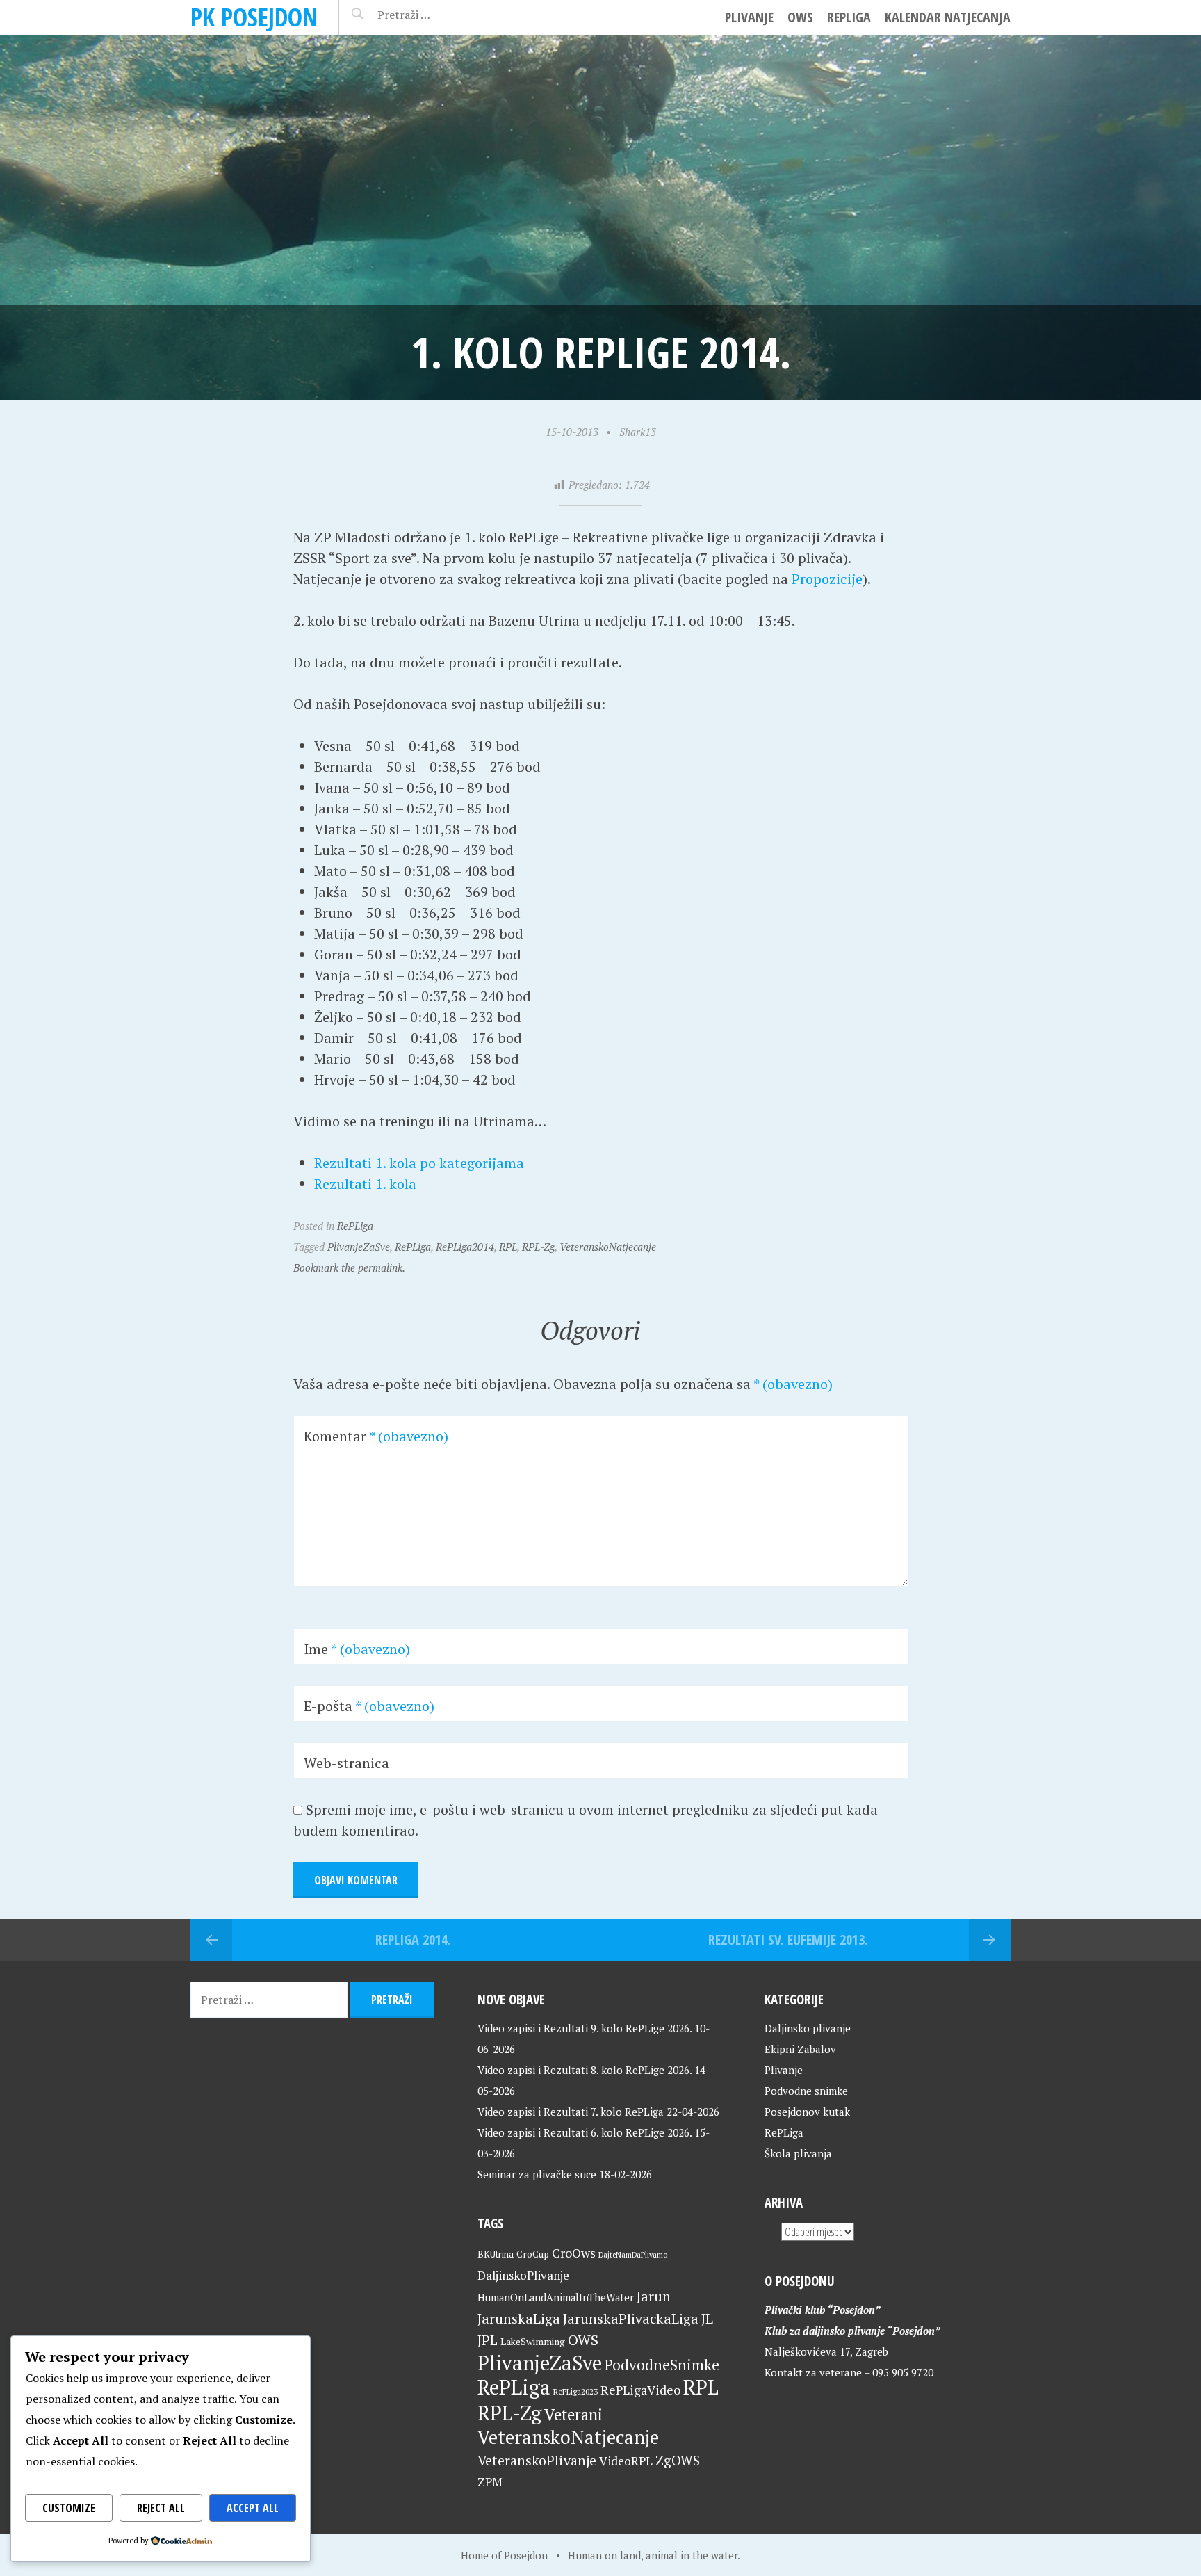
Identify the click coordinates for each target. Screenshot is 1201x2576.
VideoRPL (626, 2461)
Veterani (573, 2414)
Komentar (376, 1436)
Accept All (253, 2508)
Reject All (161, 2508)
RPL (508, 1247)
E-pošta (369, 1706)
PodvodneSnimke (662, 2365)
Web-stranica (346, 1763)
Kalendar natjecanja (948, 17)
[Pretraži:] (435, 15)
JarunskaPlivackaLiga (631, 2318)
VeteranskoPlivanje (537, 2461)
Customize (69, 2508)
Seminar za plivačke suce (537, 2174)
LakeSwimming (533, 2342)
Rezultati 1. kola (365, 1184)
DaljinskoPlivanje (523, 2275)
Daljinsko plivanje (808, 2028)
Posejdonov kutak (807, 2112)
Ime (357, 1649)
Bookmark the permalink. (349, 1267)
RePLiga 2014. (413, 1939)
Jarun (654, 2296)
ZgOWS (678, 2460)
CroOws (574, 2253)
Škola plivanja (798, 2153)
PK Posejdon (254, 17)
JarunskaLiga (519, 2318)
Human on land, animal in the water (653, 2555)
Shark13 (638, 432)
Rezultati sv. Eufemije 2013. (788, 1939)
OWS (800, 17)
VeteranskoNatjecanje (608, 1247)
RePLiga (849, 17)
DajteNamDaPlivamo (633, 2255)
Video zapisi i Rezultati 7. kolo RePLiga (571, 2112)
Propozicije (827, 579)
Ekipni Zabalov (800, 2049)
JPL (488, 2340)
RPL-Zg (538, 1247)
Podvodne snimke (806, 2091)
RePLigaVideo (640, 2390)
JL (707, 2318)
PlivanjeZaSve (359, 1247)
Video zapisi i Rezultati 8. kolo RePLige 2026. (585, 2070)
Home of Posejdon (504, 2555)
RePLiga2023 (575, 2391)
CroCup (533, 2254)
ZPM (490, 2482)
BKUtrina (496, 2254)
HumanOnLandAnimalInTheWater (556, 2298)
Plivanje (749, 17)
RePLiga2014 (465, 1247)
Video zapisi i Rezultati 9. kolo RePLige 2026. (585, 2028)
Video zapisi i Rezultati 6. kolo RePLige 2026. (585, 2132)
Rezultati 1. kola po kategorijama (419, 1163)
